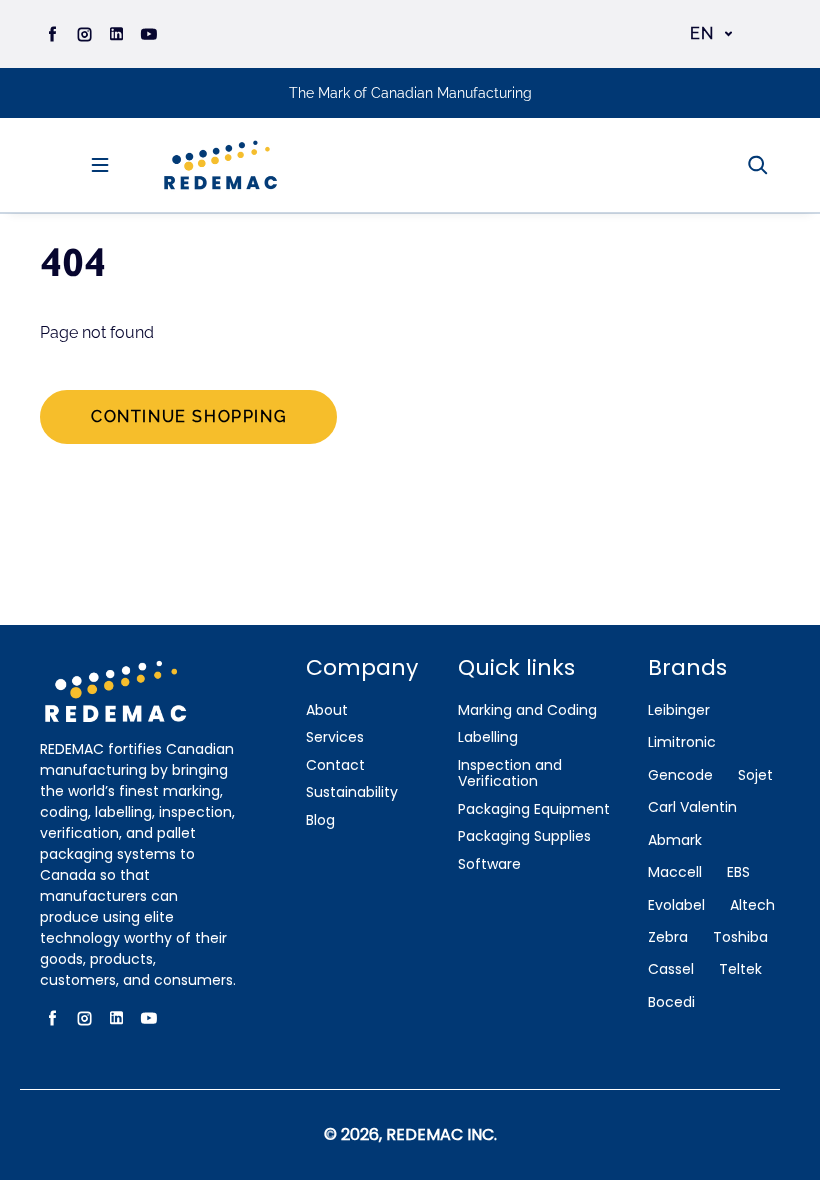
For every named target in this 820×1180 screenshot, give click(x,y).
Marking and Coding (527, 710)
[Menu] (100, 165)
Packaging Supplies (524, 836)
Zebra (668, 937)
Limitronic (682, 742)
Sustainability (352, 792)
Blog (320, 820)
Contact (335, 765)
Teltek (740, 969)
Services (335, 737)
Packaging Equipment (534, 809)
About (327, 710)
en (702, 33)
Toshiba (740, 937)
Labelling (488, 737)
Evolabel (676, 905)
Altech (752, 905)
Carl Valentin (692, 807)
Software (489, 864)
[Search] (758, 165)
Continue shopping (188, 416)
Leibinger (679, 710)
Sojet (755, 775)
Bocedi (671, 1002)
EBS (738, 872)
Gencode (680, 775)
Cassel (671, 969)
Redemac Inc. (441, 1134)
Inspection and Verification (510, 774)
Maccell (675, 872)
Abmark (675, 840)
